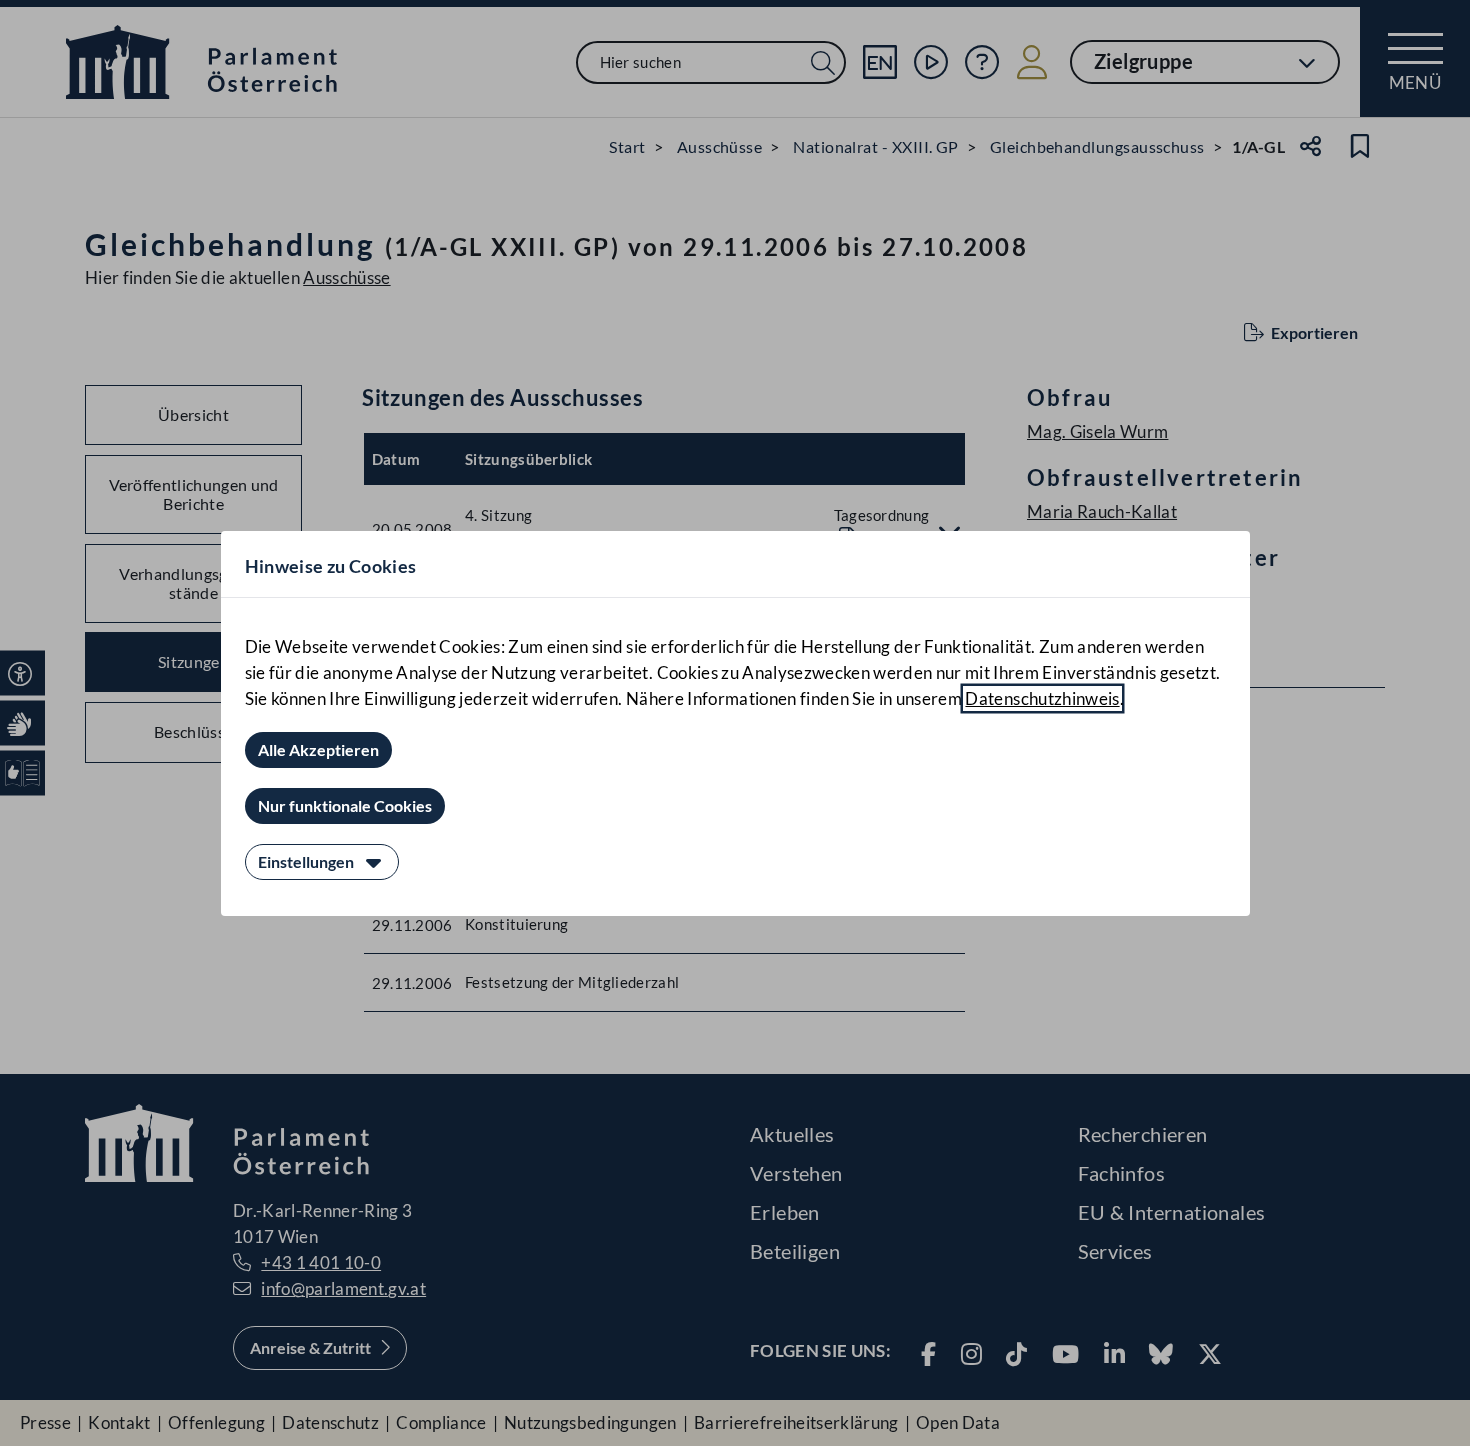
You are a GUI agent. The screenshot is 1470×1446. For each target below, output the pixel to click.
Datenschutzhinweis (1042, 698)
